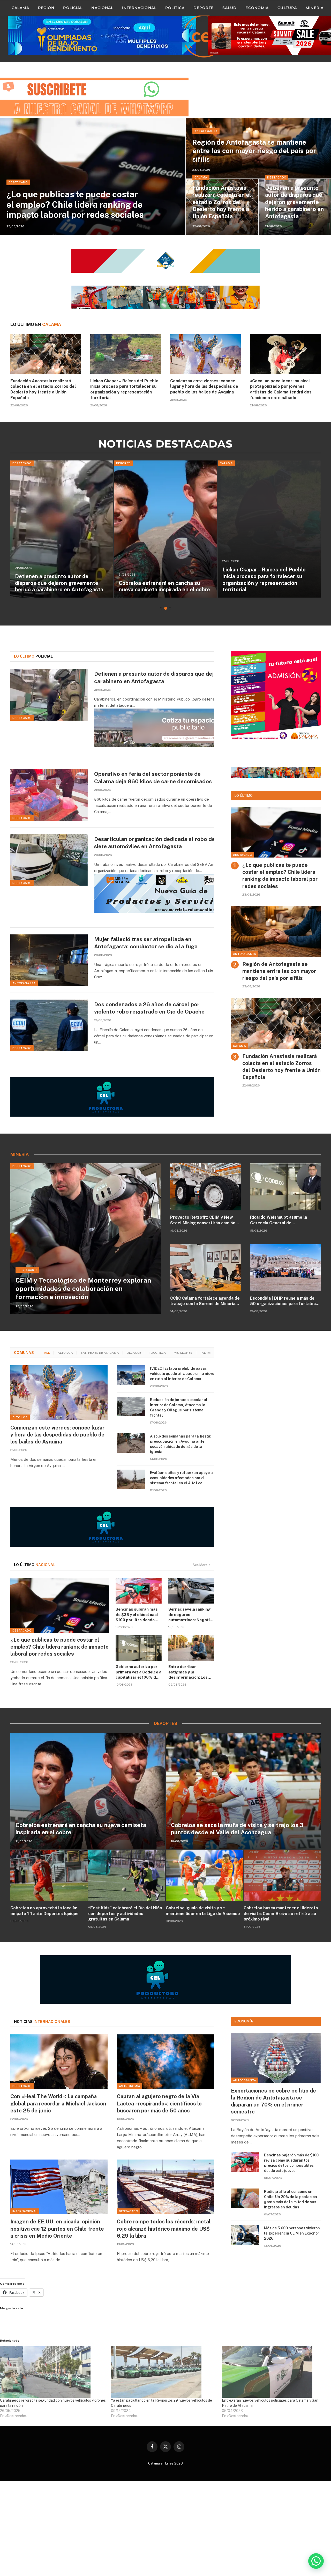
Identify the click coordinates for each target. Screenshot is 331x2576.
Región (46, 8)
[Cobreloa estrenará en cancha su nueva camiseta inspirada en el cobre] (88, 1791)
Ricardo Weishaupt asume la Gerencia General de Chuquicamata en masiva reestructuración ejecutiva (279, 1220)
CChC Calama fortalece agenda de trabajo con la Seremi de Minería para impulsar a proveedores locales (205, 1301)
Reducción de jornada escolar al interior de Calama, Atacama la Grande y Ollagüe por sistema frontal (179, 1408)
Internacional (139, 8)
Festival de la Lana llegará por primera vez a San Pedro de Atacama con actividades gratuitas (164, 583)
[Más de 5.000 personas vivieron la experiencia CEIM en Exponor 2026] (245, 2235)
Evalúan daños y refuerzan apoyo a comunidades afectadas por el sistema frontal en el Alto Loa (181, 1478)
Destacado (18, 182)
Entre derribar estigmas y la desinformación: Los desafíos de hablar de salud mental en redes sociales (190, 1672)
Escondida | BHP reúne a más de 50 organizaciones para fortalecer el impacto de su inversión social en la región (285, 1301)
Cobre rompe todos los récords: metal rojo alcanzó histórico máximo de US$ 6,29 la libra (164, 2229)
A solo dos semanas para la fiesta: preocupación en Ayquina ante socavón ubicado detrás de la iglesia (181, 1444)
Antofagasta (206, 131)
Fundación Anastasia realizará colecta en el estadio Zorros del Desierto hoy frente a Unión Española (222, 202)
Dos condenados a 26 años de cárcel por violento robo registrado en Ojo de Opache (149, 1008)
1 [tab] (161, 608)
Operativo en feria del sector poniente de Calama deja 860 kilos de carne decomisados (61, 583)
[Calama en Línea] (204, 36)
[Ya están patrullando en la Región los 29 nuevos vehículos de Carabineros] (164, 2372)
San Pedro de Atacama (100, 1353)
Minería (315, 8)
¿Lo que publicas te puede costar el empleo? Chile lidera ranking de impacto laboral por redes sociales (75, 204)
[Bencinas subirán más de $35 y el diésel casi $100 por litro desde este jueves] (139, 1591)
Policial (73, 8)
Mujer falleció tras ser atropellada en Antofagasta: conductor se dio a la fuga (146, 943)
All (47, 1353)
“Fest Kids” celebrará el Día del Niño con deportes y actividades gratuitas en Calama (125, 1914)
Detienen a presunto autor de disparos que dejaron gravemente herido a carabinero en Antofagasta (294, 202)
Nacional (102, 8)
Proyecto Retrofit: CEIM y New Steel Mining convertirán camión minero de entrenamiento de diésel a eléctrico (203, 1220)
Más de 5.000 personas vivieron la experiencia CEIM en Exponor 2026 (292, 2233)
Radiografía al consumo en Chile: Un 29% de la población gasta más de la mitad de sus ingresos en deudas (291, 2199)
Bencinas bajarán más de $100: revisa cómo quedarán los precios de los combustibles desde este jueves (292, 2163)
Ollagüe (134, 1353)
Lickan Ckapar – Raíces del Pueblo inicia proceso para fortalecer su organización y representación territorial (124, 389)
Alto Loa (65, 1353)
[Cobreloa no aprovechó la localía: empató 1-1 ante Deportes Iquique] (49, 1875)
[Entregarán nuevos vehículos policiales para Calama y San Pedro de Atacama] (275, 2372)
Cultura (287, 8)
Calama (20, 8)
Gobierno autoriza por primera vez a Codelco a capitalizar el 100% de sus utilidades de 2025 (138, 1672)
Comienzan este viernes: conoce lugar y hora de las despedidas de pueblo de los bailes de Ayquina (204, 387)
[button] (316, 2561)
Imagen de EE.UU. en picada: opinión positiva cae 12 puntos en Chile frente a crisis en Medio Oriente (57, 2229)
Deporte (204, 8)
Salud (230, 8)
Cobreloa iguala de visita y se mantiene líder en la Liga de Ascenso (203, 1911)
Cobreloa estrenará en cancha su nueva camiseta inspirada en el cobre (81, 1829)
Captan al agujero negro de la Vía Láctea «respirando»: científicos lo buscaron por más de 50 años (159, 2103)
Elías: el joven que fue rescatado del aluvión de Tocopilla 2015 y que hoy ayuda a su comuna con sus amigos (267, 583)
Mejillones (183, 1353)
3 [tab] (170, 608)
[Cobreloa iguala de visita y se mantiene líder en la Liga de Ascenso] (204, 1875)
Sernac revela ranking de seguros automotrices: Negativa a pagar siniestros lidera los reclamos (191, 1615)
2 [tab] (166, 608)
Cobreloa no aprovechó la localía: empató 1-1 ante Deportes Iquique (44, 1911)
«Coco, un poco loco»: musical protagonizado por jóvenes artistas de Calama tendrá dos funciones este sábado (281, 389)
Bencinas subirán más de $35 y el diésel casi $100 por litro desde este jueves (137, 1615)
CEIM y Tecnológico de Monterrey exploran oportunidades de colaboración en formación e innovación (83, 1289)
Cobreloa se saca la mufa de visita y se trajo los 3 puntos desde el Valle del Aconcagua (237, 1829)
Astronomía (130, 2086)
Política (175, 8)
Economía (257, 8)
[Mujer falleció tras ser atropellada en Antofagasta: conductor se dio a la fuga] (49, 960)
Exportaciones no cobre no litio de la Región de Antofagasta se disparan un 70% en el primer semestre (273, 2101)
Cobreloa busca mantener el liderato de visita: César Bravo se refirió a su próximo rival (281, 1914)
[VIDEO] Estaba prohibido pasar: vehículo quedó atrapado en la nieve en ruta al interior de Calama (182, 1374)
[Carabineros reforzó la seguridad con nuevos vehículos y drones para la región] (53, 2372)
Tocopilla (157, 1353)
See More (200, 1565)
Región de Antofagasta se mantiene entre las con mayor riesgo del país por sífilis (254, 151)
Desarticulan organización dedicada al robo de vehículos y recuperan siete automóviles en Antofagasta (183, 843)
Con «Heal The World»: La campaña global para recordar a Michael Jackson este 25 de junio (58, 2103)
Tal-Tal (206, 1353)
